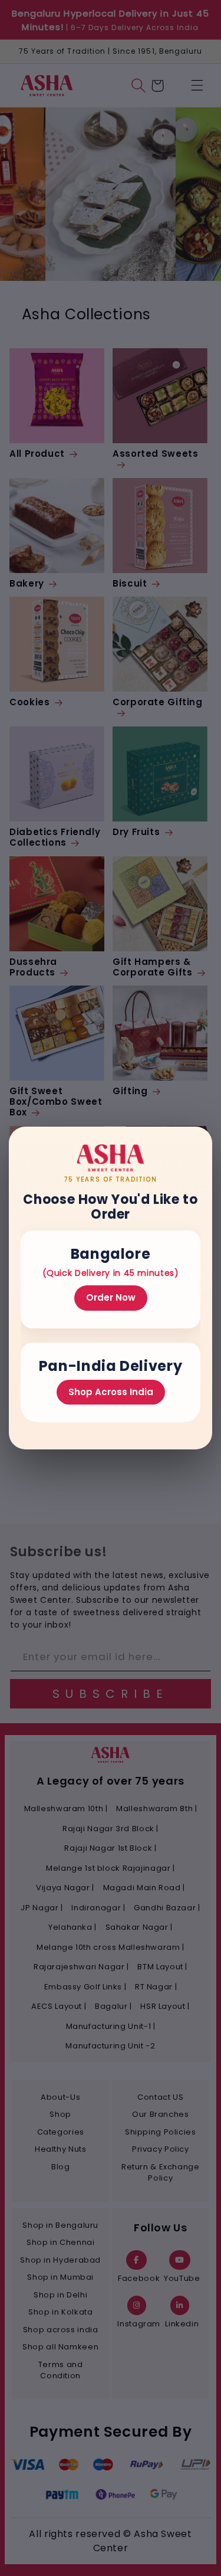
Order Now (111, 1297)
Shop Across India (111, 1392)
